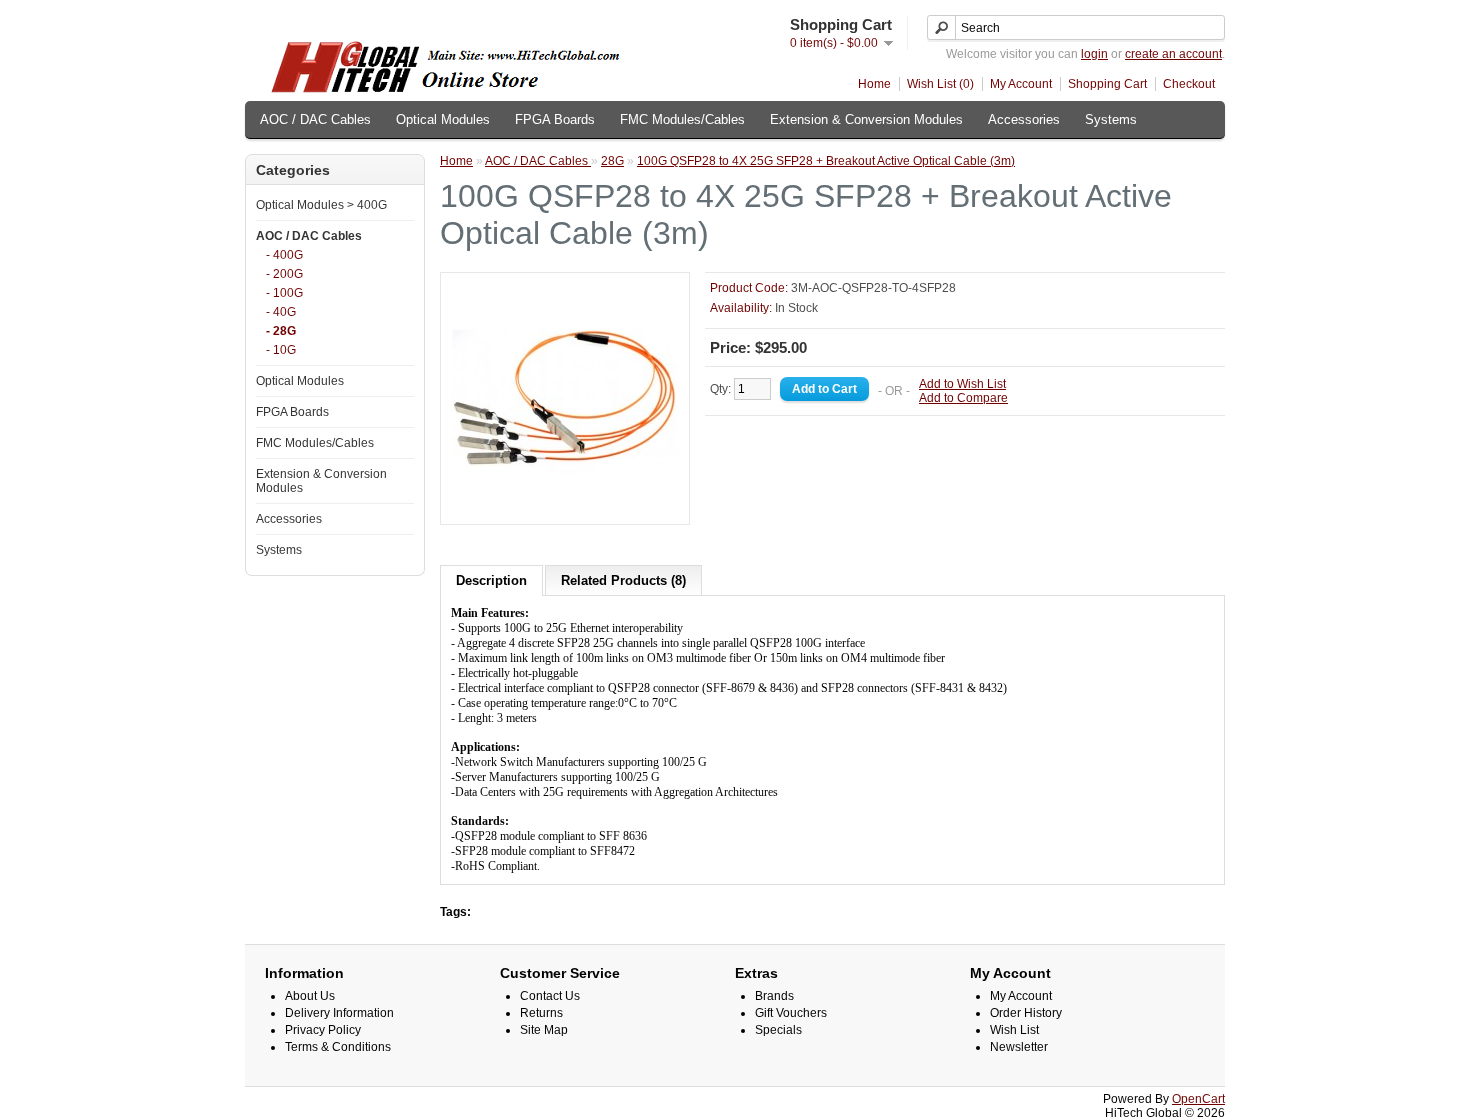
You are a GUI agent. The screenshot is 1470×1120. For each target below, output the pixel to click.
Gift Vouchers (791, 1013)
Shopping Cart (1107, 84)
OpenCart (1198, 1099)
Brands (774, 996)
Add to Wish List (962, 384)
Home (874, 84)
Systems (1111, 119)
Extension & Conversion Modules (866, 119)
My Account (1021, 84)
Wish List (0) (940, 84)
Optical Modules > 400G (321, 205)
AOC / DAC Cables (315, 119)
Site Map (544, 1030)
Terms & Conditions (338, 1047)
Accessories (1024, 119)
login (1094, 54)
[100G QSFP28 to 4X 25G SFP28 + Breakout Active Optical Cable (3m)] (565, 507)
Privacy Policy (323, 1030)
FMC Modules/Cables (682, 119)
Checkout (1189, 84)
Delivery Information (339, 1013)
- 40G (281, 312)
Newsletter (1019, 1047)
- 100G (284, 293)
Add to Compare (963, 398)
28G (612, 161)
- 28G (281, 331)
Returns (541, 1013)
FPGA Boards (555, 119)
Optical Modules (443, 119)
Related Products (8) (623, 580)
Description (491, 580)
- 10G (281, 350)
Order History (1026, 1013)
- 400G (284, 255)
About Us (310, 996)
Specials (778, 1030)
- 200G (284, 274)
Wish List (1014, 1030)
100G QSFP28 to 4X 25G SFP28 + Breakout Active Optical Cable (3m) (826, 161)
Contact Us (550, 996)
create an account (1173, 54)
